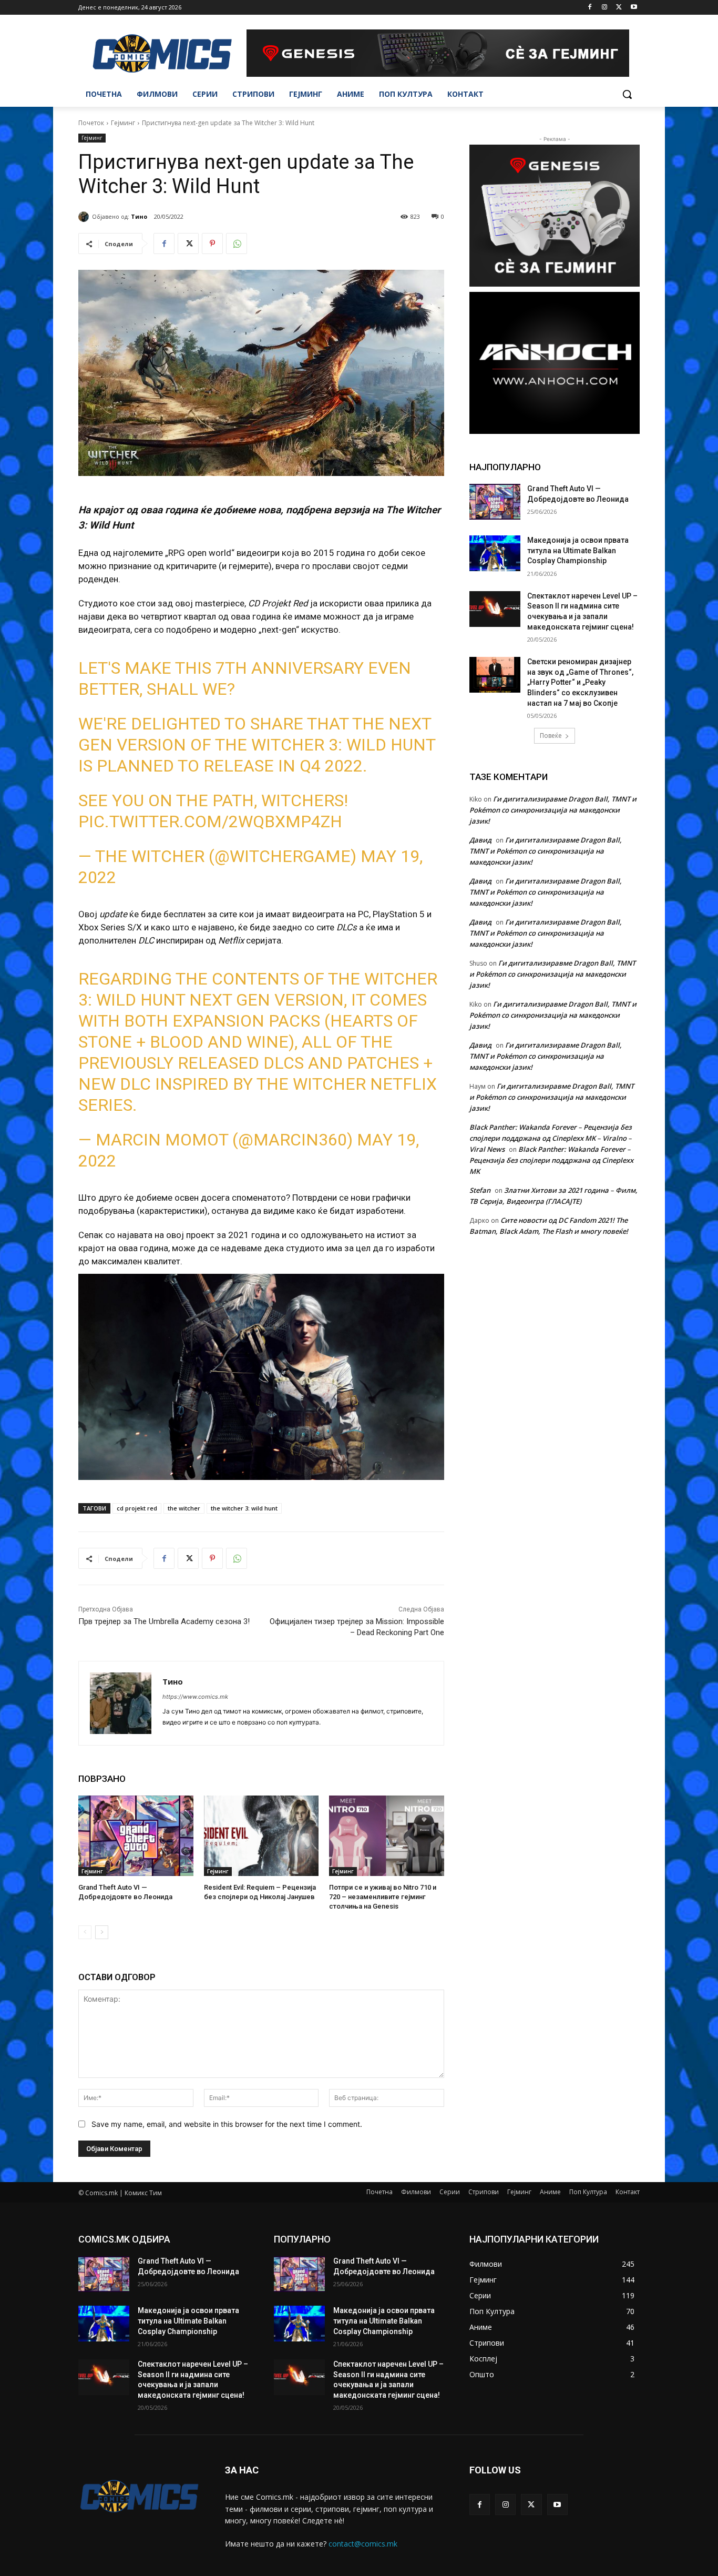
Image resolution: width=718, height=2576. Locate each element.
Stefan (480, 1190)
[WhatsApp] (237, 244)
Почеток (91, 123)
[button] (627, 94)
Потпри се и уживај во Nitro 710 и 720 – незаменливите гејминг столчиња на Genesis (383, 1897)
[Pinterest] (212, 244)
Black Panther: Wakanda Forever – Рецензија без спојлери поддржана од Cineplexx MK (551, 1160)
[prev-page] (85, 1932)
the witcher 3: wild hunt (244, 1508)
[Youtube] (634, 8)
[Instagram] (605, 8)
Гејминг (123, 123)
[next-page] (102, 1932)
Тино (139, 216)
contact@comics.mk (363, 2544)
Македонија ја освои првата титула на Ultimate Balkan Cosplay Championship (578, 550)
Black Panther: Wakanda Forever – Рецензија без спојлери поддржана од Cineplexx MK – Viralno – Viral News (551, 1138)
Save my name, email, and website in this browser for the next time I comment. (227, 2124)
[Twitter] (619, 8)
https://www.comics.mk (195, 1697)
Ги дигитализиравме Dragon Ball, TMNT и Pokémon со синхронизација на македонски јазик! (553, 810)
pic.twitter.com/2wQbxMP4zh (210, 822)
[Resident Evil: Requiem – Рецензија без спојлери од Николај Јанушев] (261, 1836)
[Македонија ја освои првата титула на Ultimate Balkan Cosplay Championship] (495, 553)
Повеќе (551, 736)
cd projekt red (137, 1508)
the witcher (184, 1508)
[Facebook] (590, 8)
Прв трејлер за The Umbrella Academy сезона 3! (164, 1621)
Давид (480, 840)
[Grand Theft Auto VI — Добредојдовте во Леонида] (136, 1836)
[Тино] (85, 217)
